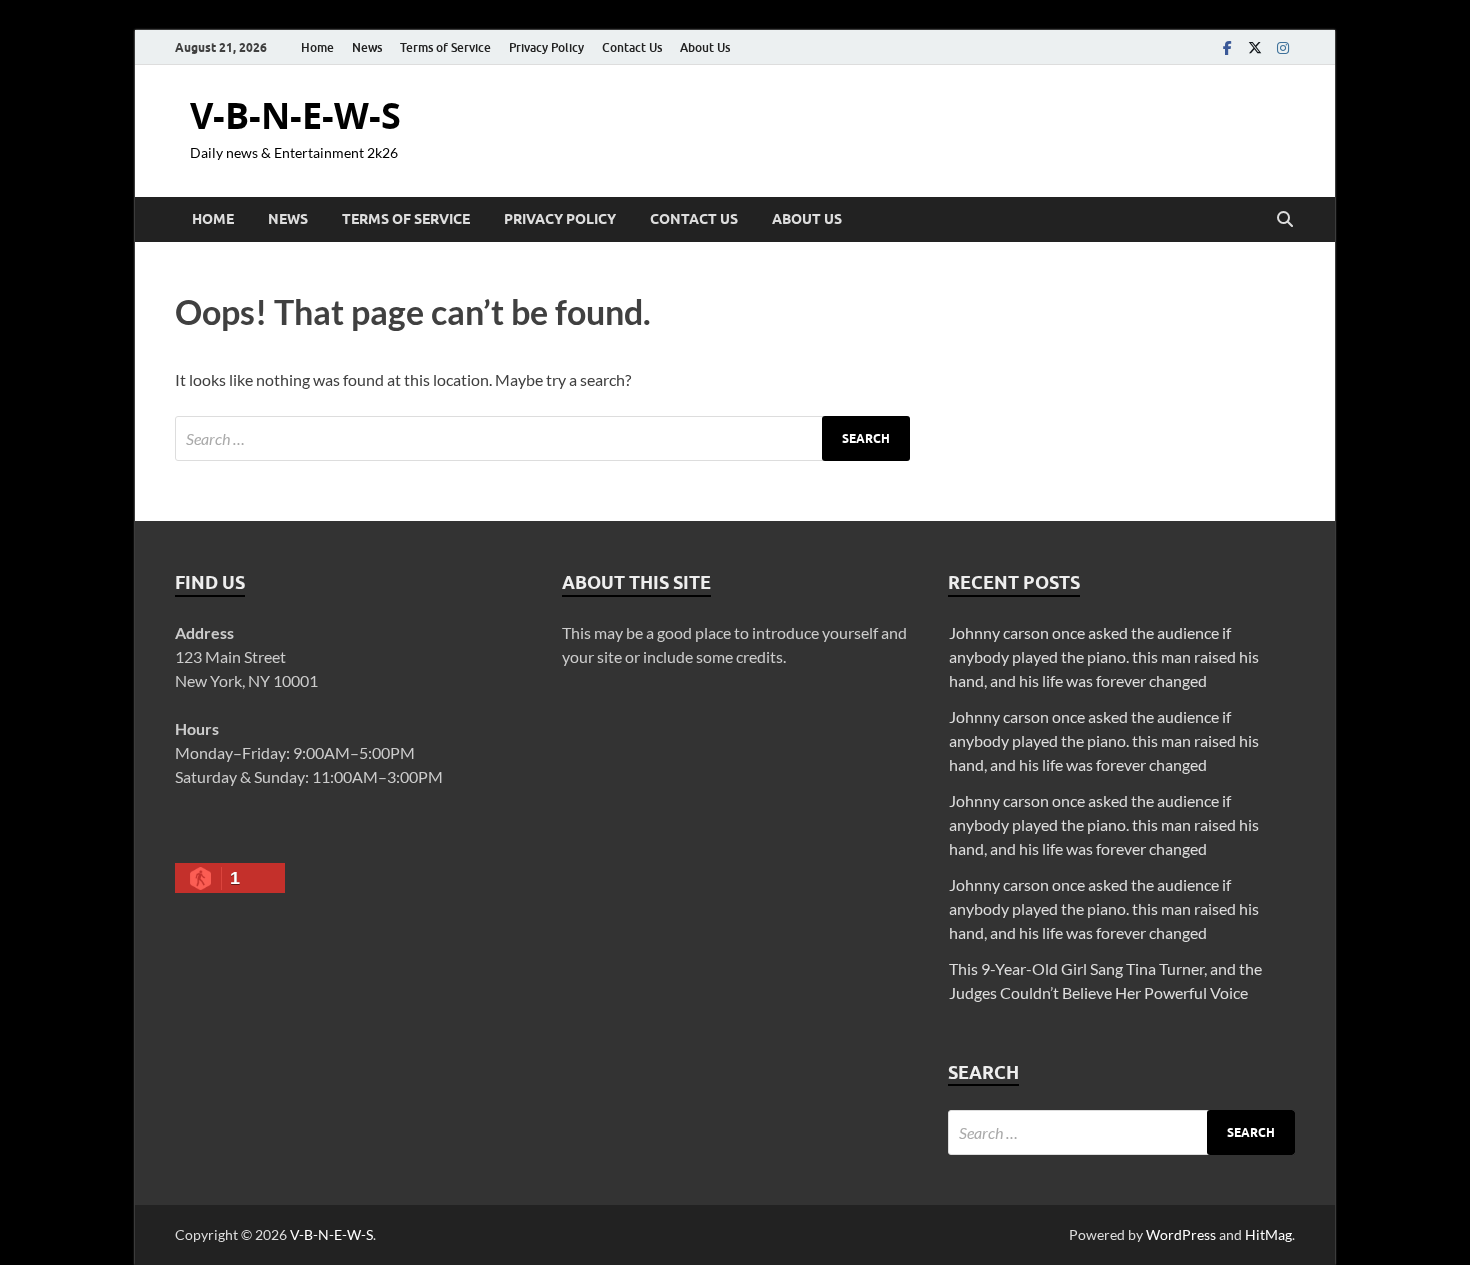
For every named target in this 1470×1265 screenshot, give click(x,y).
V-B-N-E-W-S (295, 115)
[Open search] (1285, 220)
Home (317, 47)
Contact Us (632, 47)
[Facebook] (1227, 47)
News (367, 47)
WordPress (1181, 1234)
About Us (705, 47)
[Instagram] (1283, 47)
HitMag (1268, 1234)
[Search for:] (542, 438)
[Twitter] (1255, 47)
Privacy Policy (546, 47)
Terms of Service (445, 47)
